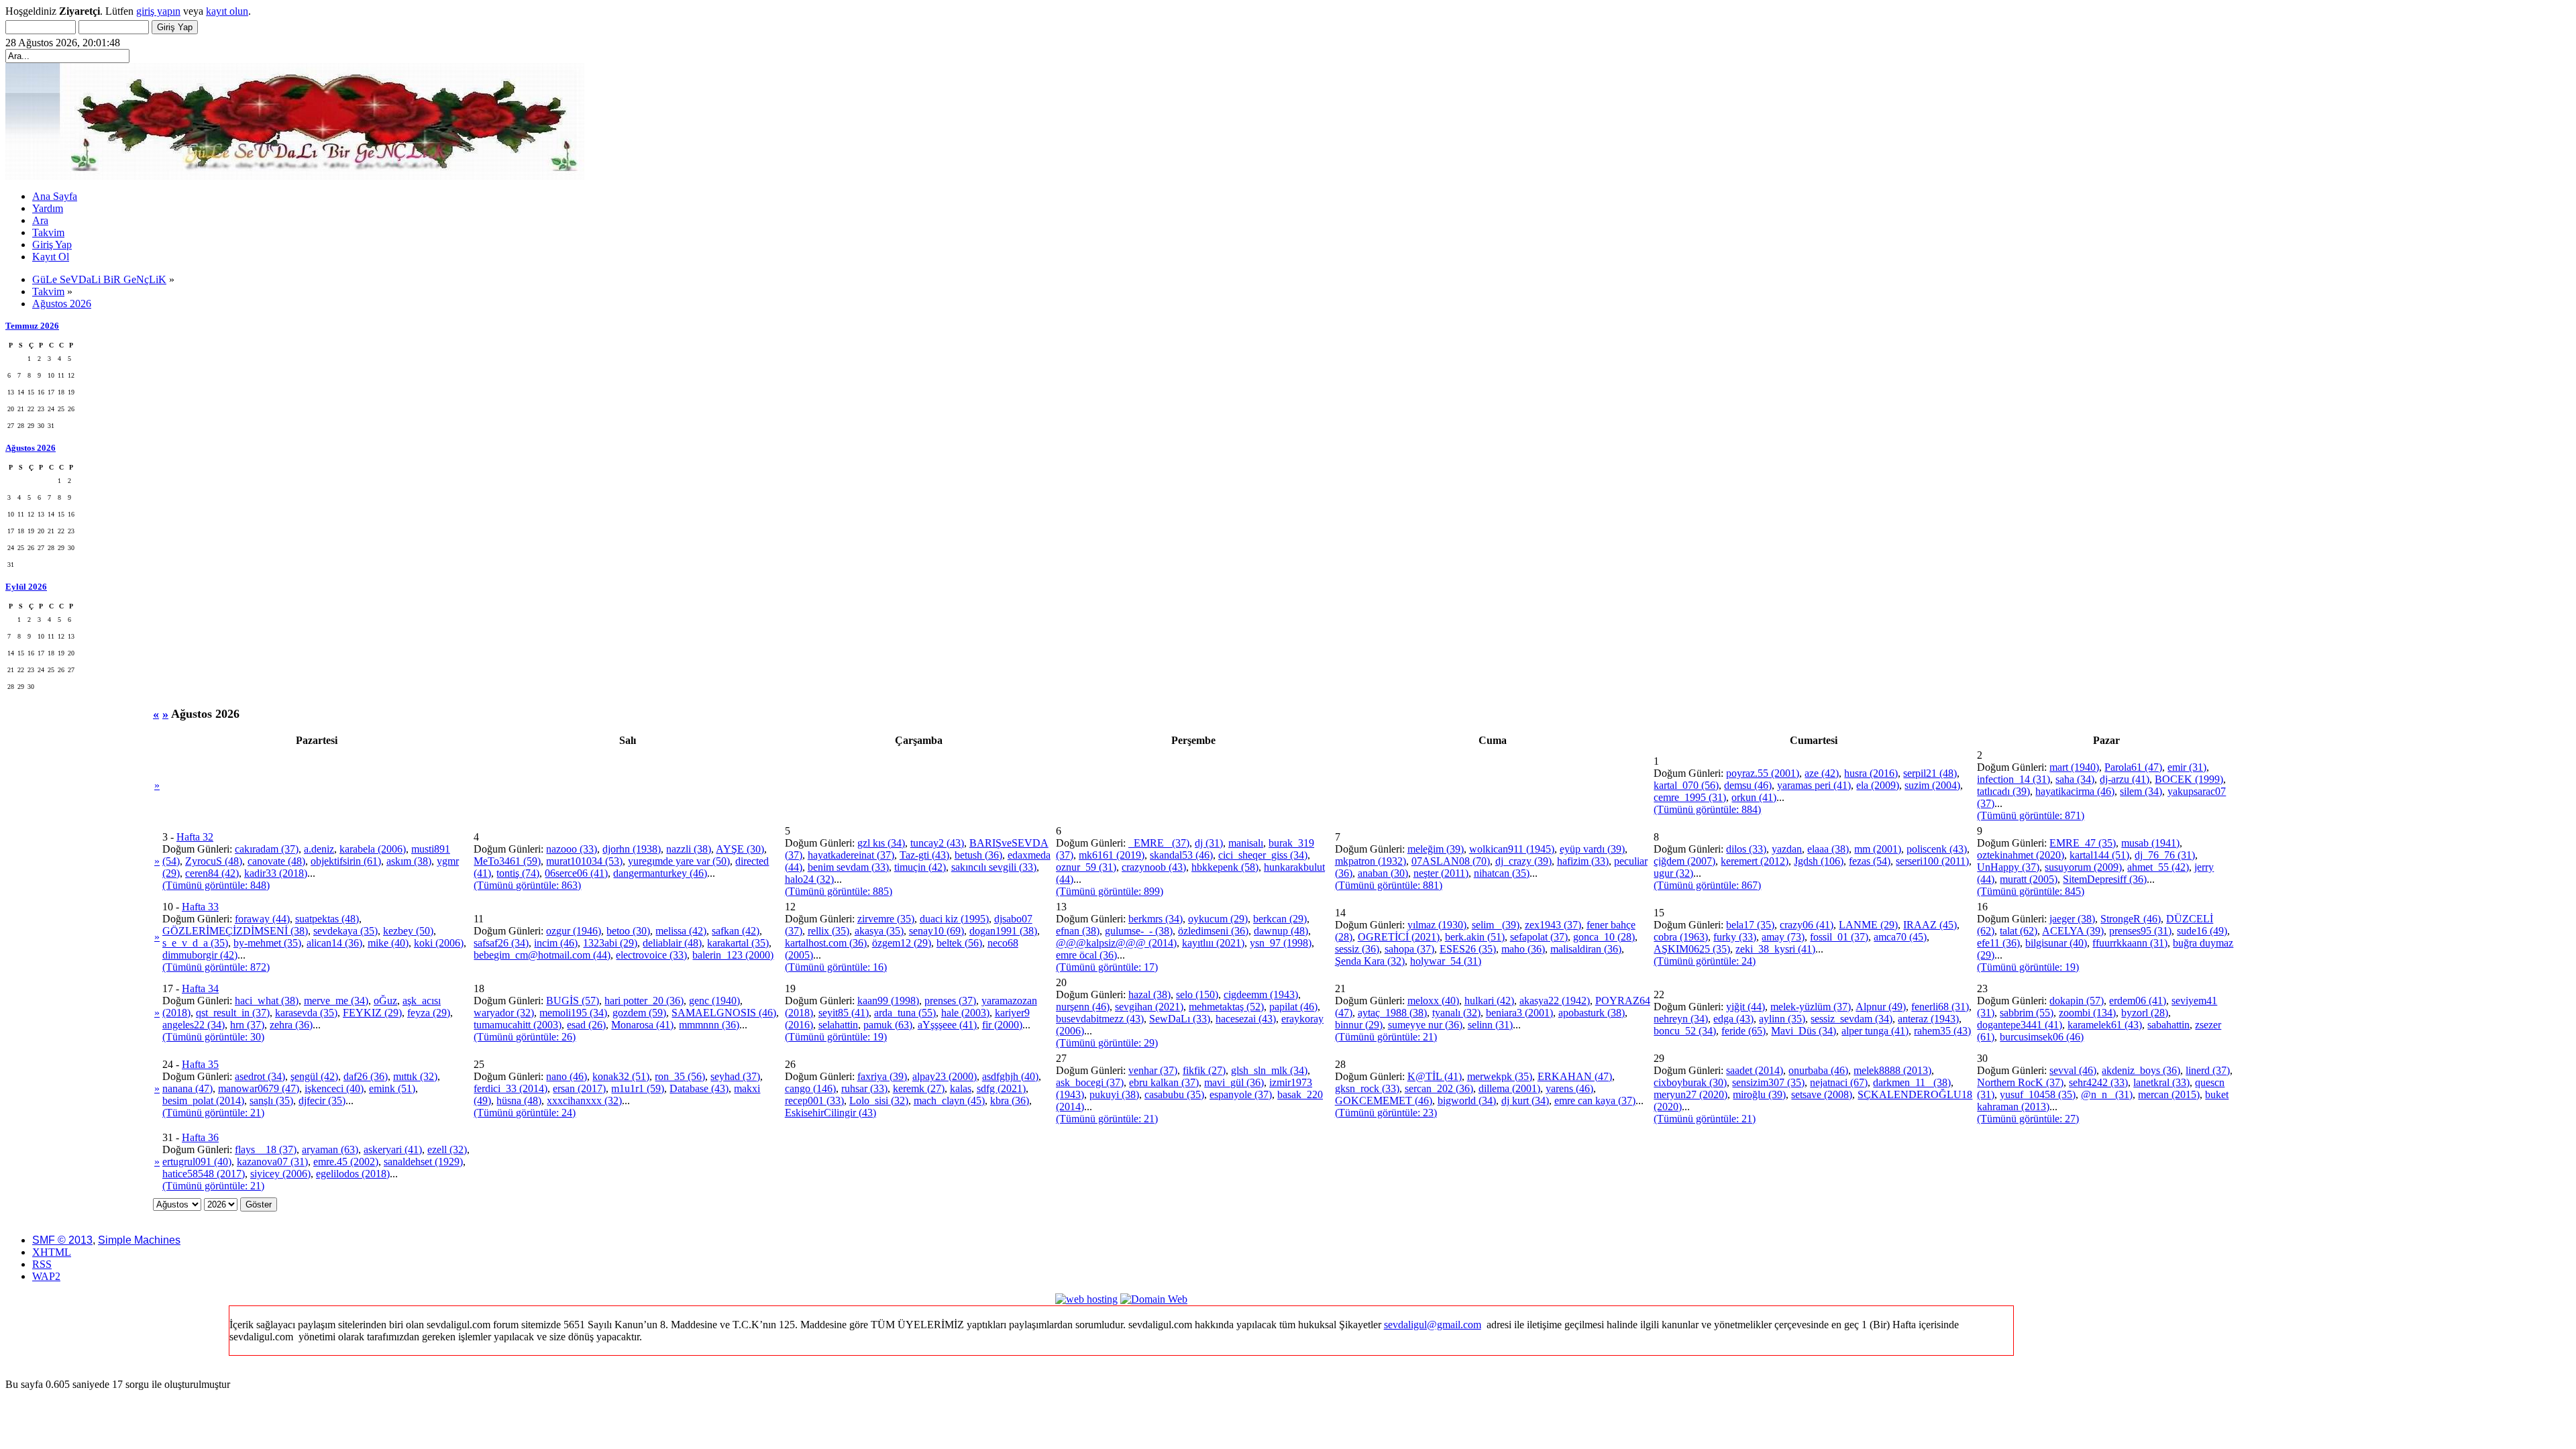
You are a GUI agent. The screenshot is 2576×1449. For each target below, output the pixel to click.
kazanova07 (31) (272, 1162)
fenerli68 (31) (1940, 1007)
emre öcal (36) (1086, 955)
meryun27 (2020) (1690, 1094)
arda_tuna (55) (905, 1013)
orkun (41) (1754, 797)
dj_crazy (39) (1523, 861)
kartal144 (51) (2099, 855)
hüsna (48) (519, 1101)
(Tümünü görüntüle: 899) (1110, 891)
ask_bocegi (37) (1090, 1082)
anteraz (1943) (1928, 1019)
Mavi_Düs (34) (1804, 1031)
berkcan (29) (1280, 919)
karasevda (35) (306, 1013)
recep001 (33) (814, 1101)
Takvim (48, 232)
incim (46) (556, 943)
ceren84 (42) (212, 873)
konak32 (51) (621, 1076)
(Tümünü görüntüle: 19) (2028, 967)
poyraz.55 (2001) (1763, 773)
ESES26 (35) (1468, 949)
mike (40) (388, 943)
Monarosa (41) (642, 1025)
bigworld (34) (1467, 1101)
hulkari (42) (1489, 1001)
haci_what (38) (267, 1001)
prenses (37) (950, 1001)
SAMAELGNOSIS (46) (724, 1013)
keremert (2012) (1755, 861)
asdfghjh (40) (1010, 1076)
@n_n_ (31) (2107, 1094)
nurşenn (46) (1083, 1007)
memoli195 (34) (573, 1013)
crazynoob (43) (1154, 867)
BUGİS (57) (573, 1001)
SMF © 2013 (62, 1240)
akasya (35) (879, 931)
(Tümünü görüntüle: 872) (216, 967)
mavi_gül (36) (1234, 1082)
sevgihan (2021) (1149, 1007)
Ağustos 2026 (31, 448)
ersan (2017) (579, 1088)
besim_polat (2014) (203, 1101)
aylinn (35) (1782, 1019)
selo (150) (1197, 995)
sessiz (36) (1357, 949)
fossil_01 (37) (1839, 937)
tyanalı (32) (1456, 1013)
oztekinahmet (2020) (2021, 855)
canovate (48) (276, 861)
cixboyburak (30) (1690, 1082)
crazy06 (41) (1807, 925)
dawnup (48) (1281, 931)
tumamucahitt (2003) (518, 1025)
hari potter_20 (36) (644, 1001)
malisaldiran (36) (1586, 949)
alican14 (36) (334, 943)
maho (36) (1523, 949)
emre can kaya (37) (1595, 1101)
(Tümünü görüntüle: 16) (836, 967)
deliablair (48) (672, 943)
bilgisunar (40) (2056, 943)
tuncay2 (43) (937, 843)
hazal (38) (1149, 995)
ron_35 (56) (680, 1076)
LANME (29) (1868, 925)
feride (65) (1743, 1031)
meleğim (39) (1436, 849)
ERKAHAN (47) (1575, 1076)
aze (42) (1822, 773)
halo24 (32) (809, 879)
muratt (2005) (2029, 879)
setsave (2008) (1822, 1094)
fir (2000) (1002, 1025)
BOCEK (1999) (2189, 779)
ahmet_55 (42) (2158, 867)
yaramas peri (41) (1814, 785)
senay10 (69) (936, 931)
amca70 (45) (1900, 937)
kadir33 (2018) (276, 873)
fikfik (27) (1204, 1070)
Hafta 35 (200, 1064)
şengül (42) (314, 1076)
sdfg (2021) (1001, 1088)
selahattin (838, 1025)
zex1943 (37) (1553, 925)
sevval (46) (2073, 1070)
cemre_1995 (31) (1690, 797)
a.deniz (319, 849)
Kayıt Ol (51, 257)
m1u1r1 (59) (638, 1088)
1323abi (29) (610, 943)
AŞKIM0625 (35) (1692, 949)
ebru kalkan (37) (1164, 1082)
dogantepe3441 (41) (2020, 1025)
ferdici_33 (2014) (511, 1088)
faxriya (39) (882, 1076)
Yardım (48, 208)
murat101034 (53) (584, 861)
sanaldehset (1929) (423, 1162)
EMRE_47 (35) (2083, 843)
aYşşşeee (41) (947, 1025)
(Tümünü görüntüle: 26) (525, 1037)
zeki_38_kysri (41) (1775, 949)
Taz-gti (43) (924, 855)
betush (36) (978, 855)
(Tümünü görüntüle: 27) (2028, 1119)
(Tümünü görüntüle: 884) (1707, 809)
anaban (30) (1383, 873)
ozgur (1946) (574, 931)
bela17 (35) (1750, 925)
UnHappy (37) (2008, 867)
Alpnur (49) (1881, 1007)
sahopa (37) (1409, 949)
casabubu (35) (1174, 1094)
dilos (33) (1746, 849)
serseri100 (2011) (1932, 861)
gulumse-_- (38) (1139, 931)
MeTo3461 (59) (507, 861)
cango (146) (810, 1088)
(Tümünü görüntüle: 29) (1107, 1043)
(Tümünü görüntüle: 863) (527, 885)
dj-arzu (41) (2125, 779)
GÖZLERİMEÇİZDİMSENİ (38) (235, 931)
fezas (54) (1870, 861)
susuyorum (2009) (2083, 867)
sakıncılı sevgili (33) (994, 867)
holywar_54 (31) (1446, 961)
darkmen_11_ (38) (1912, 1082)
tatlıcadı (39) (2003, 791)
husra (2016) (1871, 773)
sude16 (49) (2202, 931)
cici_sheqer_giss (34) (1263, 855)
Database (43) (699, 1088)
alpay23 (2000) (945, 1076)
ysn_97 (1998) (1281, 943)
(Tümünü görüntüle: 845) (2031, 891)
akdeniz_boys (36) (2141, 1070)
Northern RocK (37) (2020, 1082)
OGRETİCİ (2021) (1399, 937)
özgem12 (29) (902, 943)
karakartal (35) (738, 943)
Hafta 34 (200, 988)
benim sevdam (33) (848, 867)
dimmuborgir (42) (200, 955)
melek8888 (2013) (1892, 1070)
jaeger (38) (2072, 919)
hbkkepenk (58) (1225, 867)
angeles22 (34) (194, 1025)
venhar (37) (1153, 1070)
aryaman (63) (330, 1149)
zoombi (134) (2087, 1013)
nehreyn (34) (1681, 1019)
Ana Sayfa (55, 196)
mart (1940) (2074, 767)
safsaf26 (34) (501, 943)
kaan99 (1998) (888, 1001)
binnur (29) (1359, 1025)
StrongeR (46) (2131, 919)
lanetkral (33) (2161, 1082)
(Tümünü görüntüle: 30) (213, 1037)
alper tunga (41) (1875, 1031)
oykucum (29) (1218, 919)
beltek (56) (959, 943)
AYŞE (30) (740, 849)
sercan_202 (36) (1439, 1088)
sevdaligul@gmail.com (1433, 1325)
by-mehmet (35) (267, 943)
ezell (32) (447, 1149)
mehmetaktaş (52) (1226, 1007)
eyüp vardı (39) (1592, 849)
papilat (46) (1293, 1007)
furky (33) (1735, 937)
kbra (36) (1010, 1101)
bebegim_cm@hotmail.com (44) (542, 955)
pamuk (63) (888, 1025)
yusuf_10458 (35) (2038, 1094)
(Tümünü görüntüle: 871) (2031, 815)
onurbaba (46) (1818, 1070)
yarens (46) (1569, 1088)
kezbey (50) (408, 931)
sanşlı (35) (271, 1101)
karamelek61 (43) (2105, 1025)
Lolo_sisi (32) (879, 1101)
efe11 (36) (1998, 943)
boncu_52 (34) (1685, 1031)
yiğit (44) (1746, 1007)
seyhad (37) (735, 1076)
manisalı (1246, 843)
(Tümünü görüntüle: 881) (1389, 885)
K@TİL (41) (1435, 1076)
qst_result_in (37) (233, 1013)
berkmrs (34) (1156, 919)
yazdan (1787, 849)
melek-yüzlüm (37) (1811, 1007)
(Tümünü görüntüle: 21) (1386, 1037)
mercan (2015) (2169, 1094)
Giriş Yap (52, 245)
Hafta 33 (200, 907)
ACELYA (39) (2073, 931)
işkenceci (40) (334, 1088)
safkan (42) (736, 931)
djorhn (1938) (632, 849)
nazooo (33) (572, 849)
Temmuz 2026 (32, 326)
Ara (40, 220)
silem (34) (2141, 791)
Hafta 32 (195, 837)
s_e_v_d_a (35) (195, 943)
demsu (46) (1748, 785)
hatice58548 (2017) (204, 1174)
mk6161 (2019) (1112, 855)
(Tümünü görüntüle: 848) (216, 885)
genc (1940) (714, 1001)
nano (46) (567, 1076)
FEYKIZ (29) (372, 1013)
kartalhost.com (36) (826, 943)
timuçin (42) (920, 867)
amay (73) (1783, 937)
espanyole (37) (1241, 1094)
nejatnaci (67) (1839, 1082)
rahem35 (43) (1942, 1031)
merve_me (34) (336, 1001)
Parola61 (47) (2133, 767)
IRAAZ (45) (1930, 925)
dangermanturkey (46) (660, 873)
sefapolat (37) (1539, 937)
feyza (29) (429, 1013)
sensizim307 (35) (1768, 1082)
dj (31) (1209, 843)
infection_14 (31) (2014, 779)
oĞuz (385, 1001)
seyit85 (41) (844, 1013)
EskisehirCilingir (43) (830, 1113)
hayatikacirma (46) (2075, 791)
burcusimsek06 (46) (2042, 1037)
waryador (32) (504, 1013)
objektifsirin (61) (346, 861)
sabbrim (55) (2027, 1013)
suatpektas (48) (327, 919)
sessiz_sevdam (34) (1851, 1019)
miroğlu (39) (1759, 1094)
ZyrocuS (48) (214, 861)
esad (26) (586, 1025)
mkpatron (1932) (1371, 861)
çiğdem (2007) (1684, 861)
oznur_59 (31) (1086, 867)
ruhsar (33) (864, 1088)
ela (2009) (1878, 785)
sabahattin (2168, 1025)
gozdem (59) (639, 1013)
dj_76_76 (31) (2165, 855)
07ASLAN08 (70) (1451, 861)
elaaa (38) (1828, 849)
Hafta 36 (200, 1137)
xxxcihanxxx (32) (584, 1101)
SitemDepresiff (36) (2105, 879)
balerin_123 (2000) (733, 955)
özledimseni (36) (1213, 931)
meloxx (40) (1433, 1001)
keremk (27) (919, 1088)
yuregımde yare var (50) (679, 861)
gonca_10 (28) (1604, 937)
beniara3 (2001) (1519, 1013)
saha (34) (2075, 779)
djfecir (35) (322, 1101)
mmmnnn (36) (709, 1025)
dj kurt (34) (1525, 1101)
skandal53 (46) (1181, 855)
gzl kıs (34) (881, 843)
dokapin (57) (2077, 1001)
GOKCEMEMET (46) (1384, 1101)
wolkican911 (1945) (1512, 849)
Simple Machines (139, 1240)
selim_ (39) (1496, 925)
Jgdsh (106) (1819, 861)
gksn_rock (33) (1367, 1088)
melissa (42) (681, 931)
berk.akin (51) (1475, 937)
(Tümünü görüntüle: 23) (1386, 1113)
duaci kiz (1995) (954, 919)
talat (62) (2019, 931)
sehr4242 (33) (2098, 1082)
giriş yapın (158, 11)
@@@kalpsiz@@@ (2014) (1116, 943)
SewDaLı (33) (1180, 1019)
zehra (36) (291, 1025)
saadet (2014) (1755, 1070)
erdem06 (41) (2138, 1001)
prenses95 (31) (2140, 931)
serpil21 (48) (1930, 773)
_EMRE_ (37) (1159, 843)
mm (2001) (1878, 849)
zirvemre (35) (886, 919)
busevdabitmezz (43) (1100, 1019)
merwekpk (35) (1500, 1076)
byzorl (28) (2145, 1013)
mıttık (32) (415, 1076)
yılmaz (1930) (1437, 925)
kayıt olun (227, 11)
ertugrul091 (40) (197, 1162)
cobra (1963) (1681, 937)
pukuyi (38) (1114, 1094)
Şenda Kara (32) (1370, 961)
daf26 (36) (366, 1076)
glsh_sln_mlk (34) (1269, 1070)
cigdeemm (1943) (1261, 995)
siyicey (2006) (280, 1174)
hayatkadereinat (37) (851, 855)
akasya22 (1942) (1555, 1001)
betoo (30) (628, 931)
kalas (961, 1088)
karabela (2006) (373, 849)
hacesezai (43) (1246, 1019)
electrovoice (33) (651, 955)
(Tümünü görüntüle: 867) (1707, 885)
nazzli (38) (689, 849)
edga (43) (1733, 1019)
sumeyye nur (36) (1425, 1025)
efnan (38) (1078, 931)
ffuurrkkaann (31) (2130, 943)
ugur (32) (1673, 873)
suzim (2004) (1932, 785)
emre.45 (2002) (346, 1162)
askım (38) (409, 861)
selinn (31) (1490, 1025)
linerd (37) (2208, 1070)
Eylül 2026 (26, 587)
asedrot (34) (260, 1076)
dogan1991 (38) (1003, 931)
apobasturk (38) (1592, 1013)
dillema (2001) (1509, 1088)
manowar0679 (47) (259, 1088)
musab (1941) (2150, 843)
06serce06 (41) (576, 873)
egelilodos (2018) (353, 1174)
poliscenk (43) (1937, 849)
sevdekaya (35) (345, 931)
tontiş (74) (518, 873)
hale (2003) (965, 1013)
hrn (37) (247, 1025)
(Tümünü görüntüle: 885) (839, 891)
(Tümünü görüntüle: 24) (1705, 961)
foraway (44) (262, 919)
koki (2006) (439, 943)
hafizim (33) (1583, 861)
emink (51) (392, 1088)
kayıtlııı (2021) (1213, 943)
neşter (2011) (1441, 873)
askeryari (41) (393, 1149)
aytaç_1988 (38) (1392, 1013)
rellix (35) (828, 931)
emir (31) (2187, 767)
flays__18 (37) (266, 1149)
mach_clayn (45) (949, 1101)
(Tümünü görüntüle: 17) (1107, 967)
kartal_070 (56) (1686, 785)
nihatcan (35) (1502, 873)
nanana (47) (187, 1088)
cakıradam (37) (267, 849)
